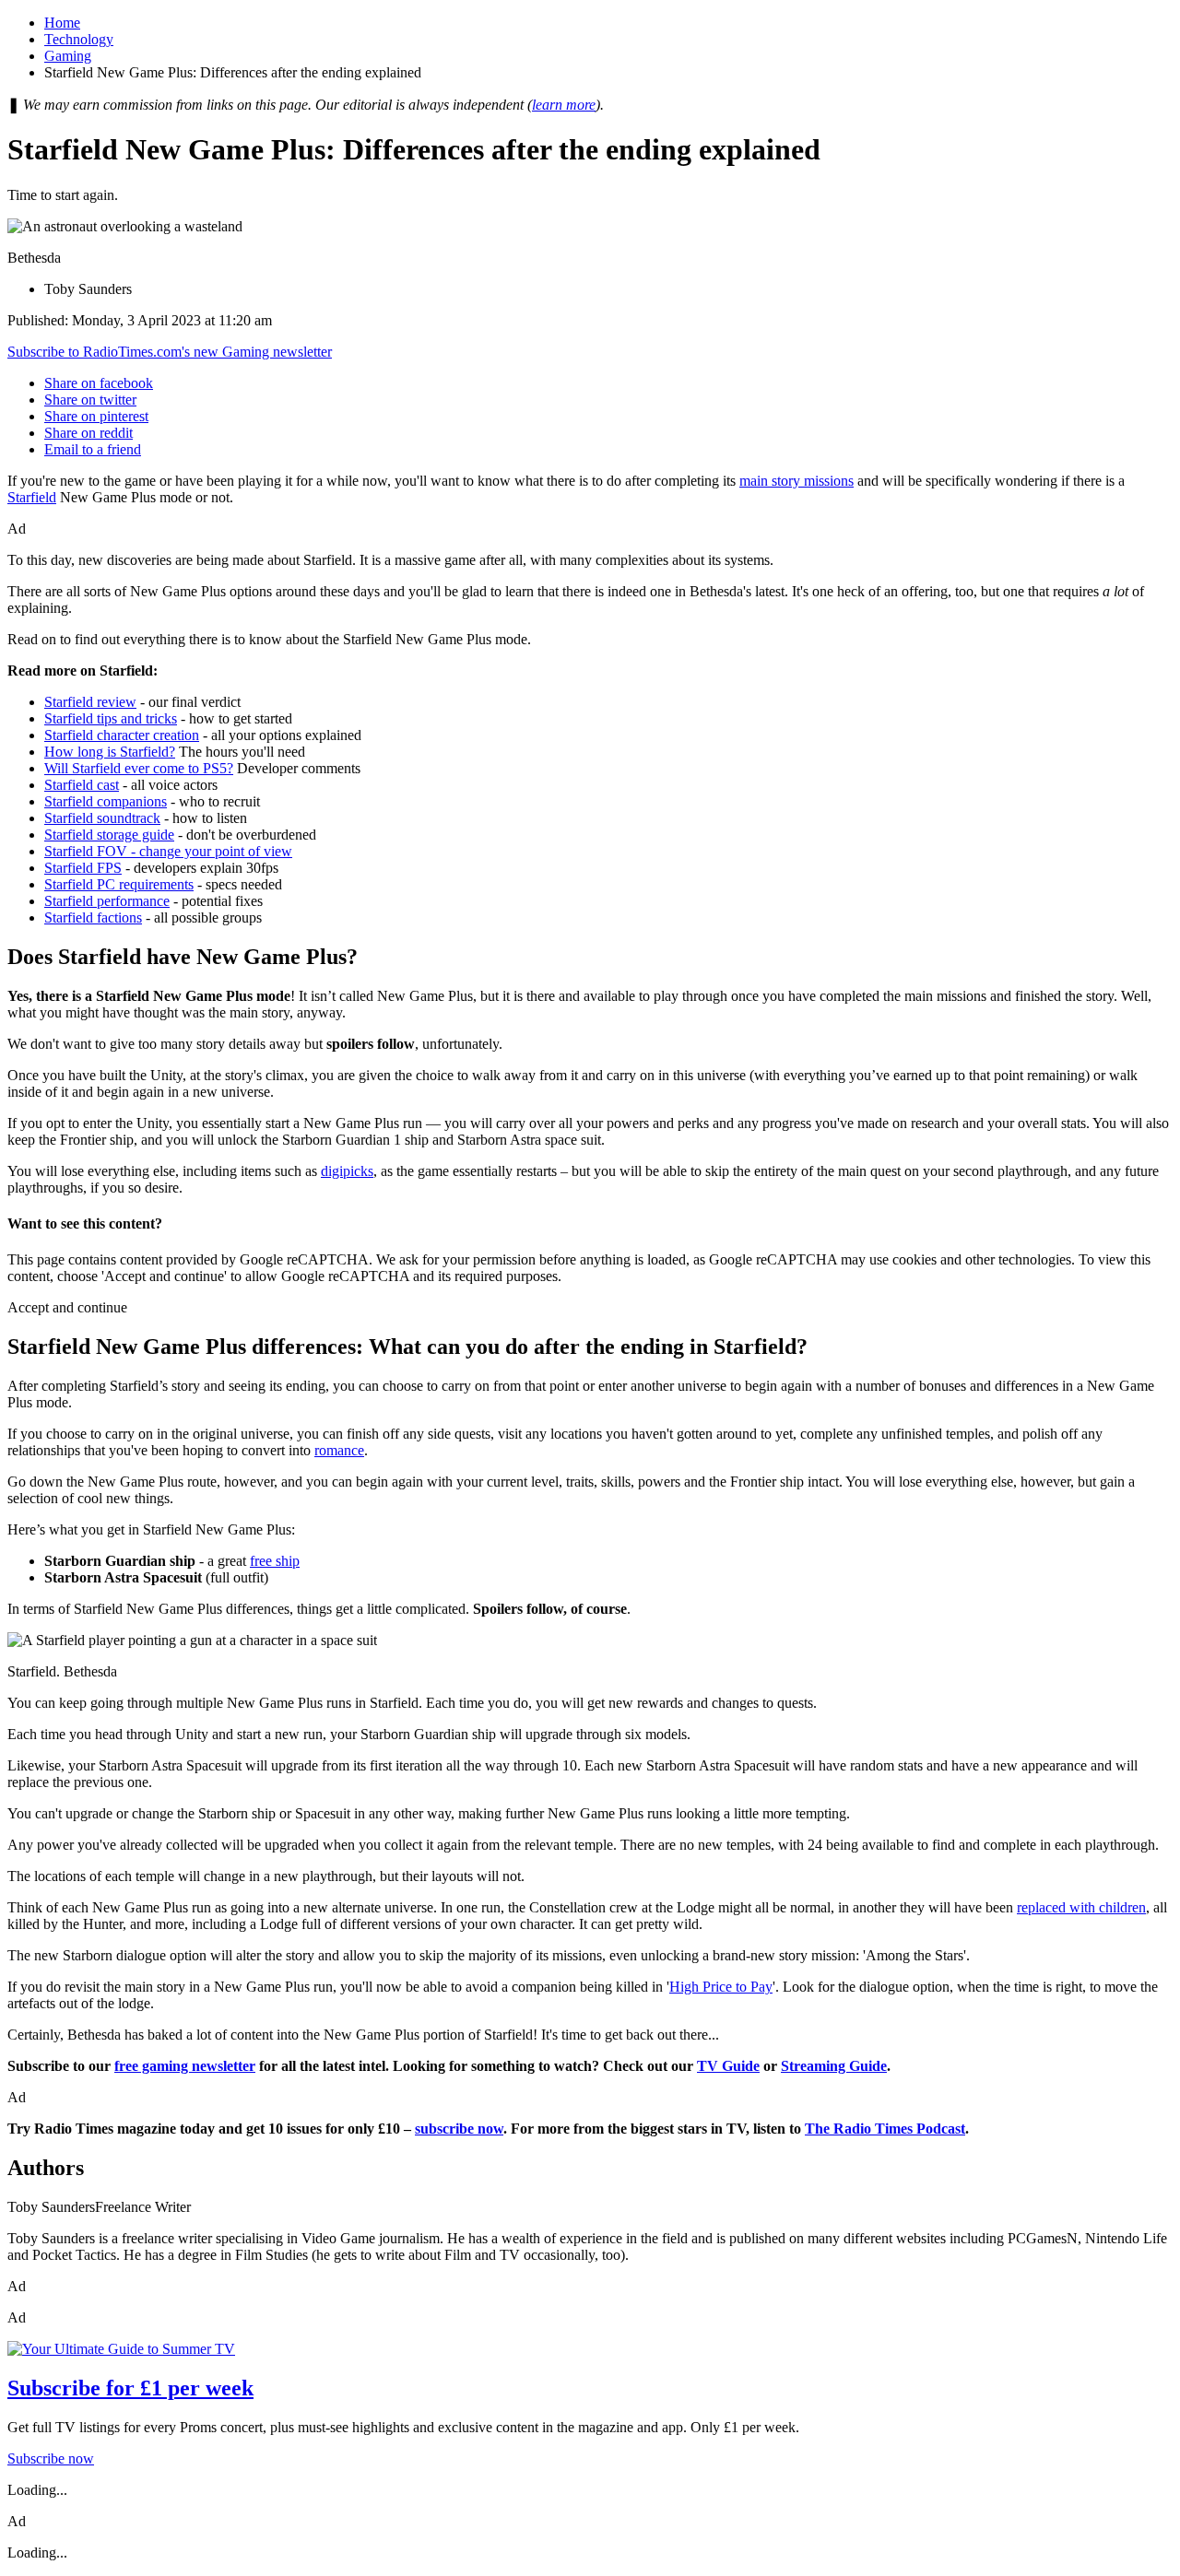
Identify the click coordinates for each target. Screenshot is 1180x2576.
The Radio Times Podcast (885, 2129)
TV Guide (728, 2066)
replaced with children (1081, 1907)
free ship (275, 1561)
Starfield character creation (122, 735)
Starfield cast (82, 785)
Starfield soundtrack (102, 818)
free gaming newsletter (185, 2066)
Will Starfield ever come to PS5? (139, 768)
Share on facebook (99, 383)
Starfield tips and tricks (111, 718)
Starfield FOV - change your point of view (168, 851)
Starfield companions (106, 801)
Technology (79, 39)
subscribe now (459, 2129)
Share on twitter (90, 400)
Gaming (68, 56)
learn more (564, 105)
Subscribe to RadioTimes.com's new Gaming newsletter (170, 352)
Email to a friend (93, 449)
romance (339, 1450)
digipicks (347, 1171)
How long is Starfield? (110, 752)
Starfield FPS (83, 868)
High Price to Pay (721, 1987)
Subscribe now (51, 2458)
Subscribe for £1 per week (130, 2388)
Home (62, 23)
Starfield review (90, 702)
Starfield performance (107, 901)
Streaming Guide (834, 2066)
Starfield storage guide (109, 835)
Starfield (32, 497)
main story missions (796, 481)
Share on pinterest (96, 416)
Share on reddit (88, 433)
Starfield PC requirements (119, 884)
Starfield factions (93, 917)
